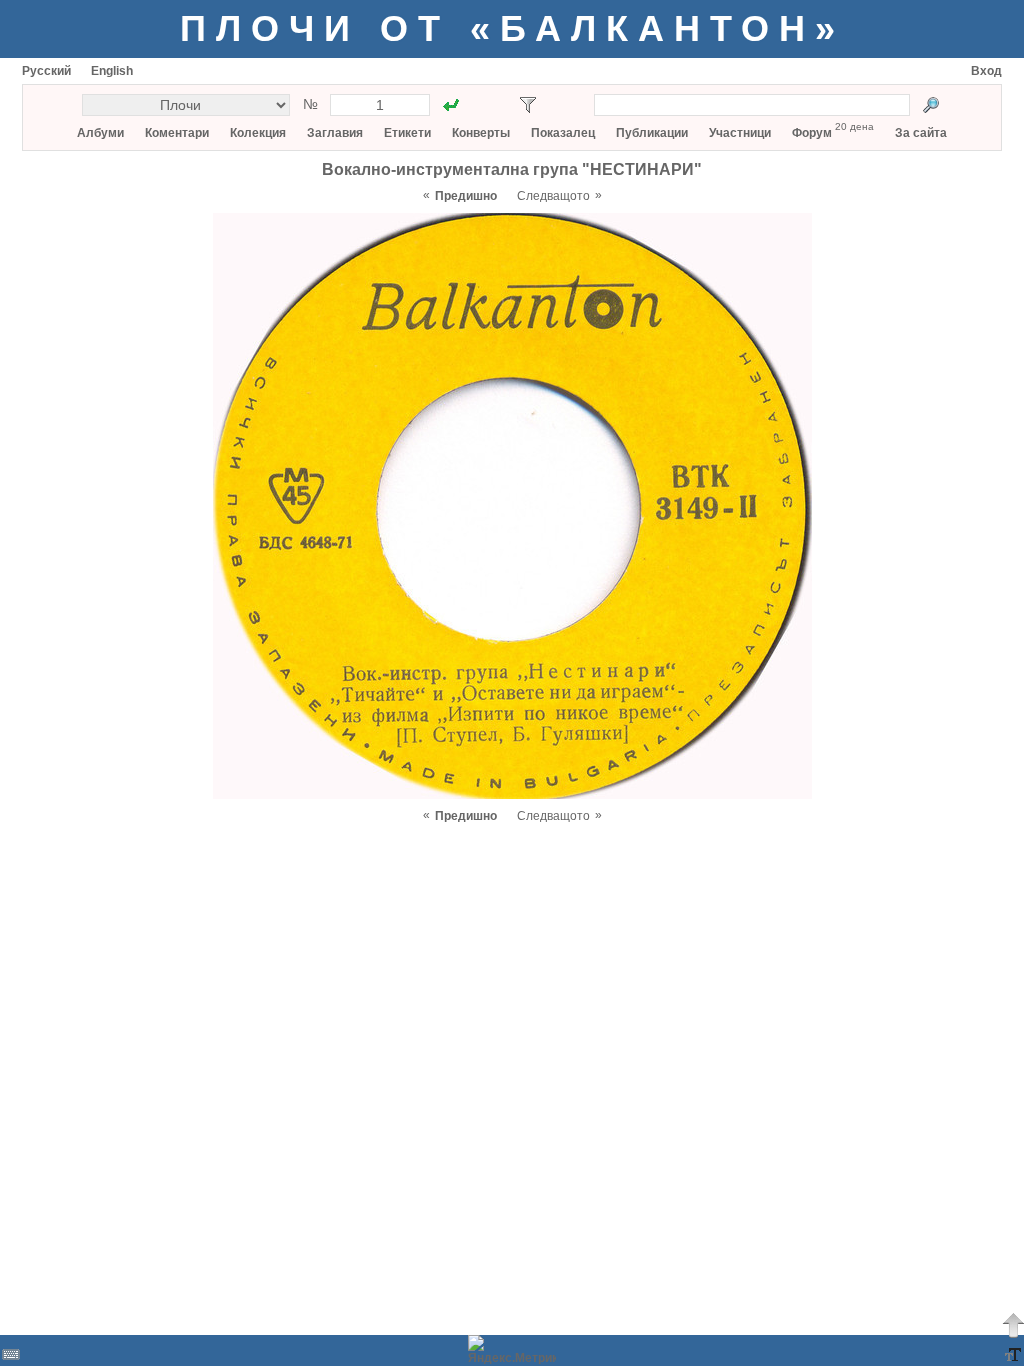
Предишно (466, 196)
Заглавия (335, 133)
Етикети (407, 133)
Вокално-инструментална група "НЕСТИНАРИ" (512, 169)
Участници (740, 133)
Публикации (652, 133)
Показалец (563, 133)
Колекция (258, 133)
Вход (986, 71)
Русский (46, 71)
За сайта (921, 133)
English (112, 71)
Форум (812, 133)
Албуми (100, 133)
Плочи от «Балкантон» (512, 28)
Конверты (481, 133)
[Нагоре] (1013, 1325)
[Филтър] (528, 105)
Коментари (177, 133)
